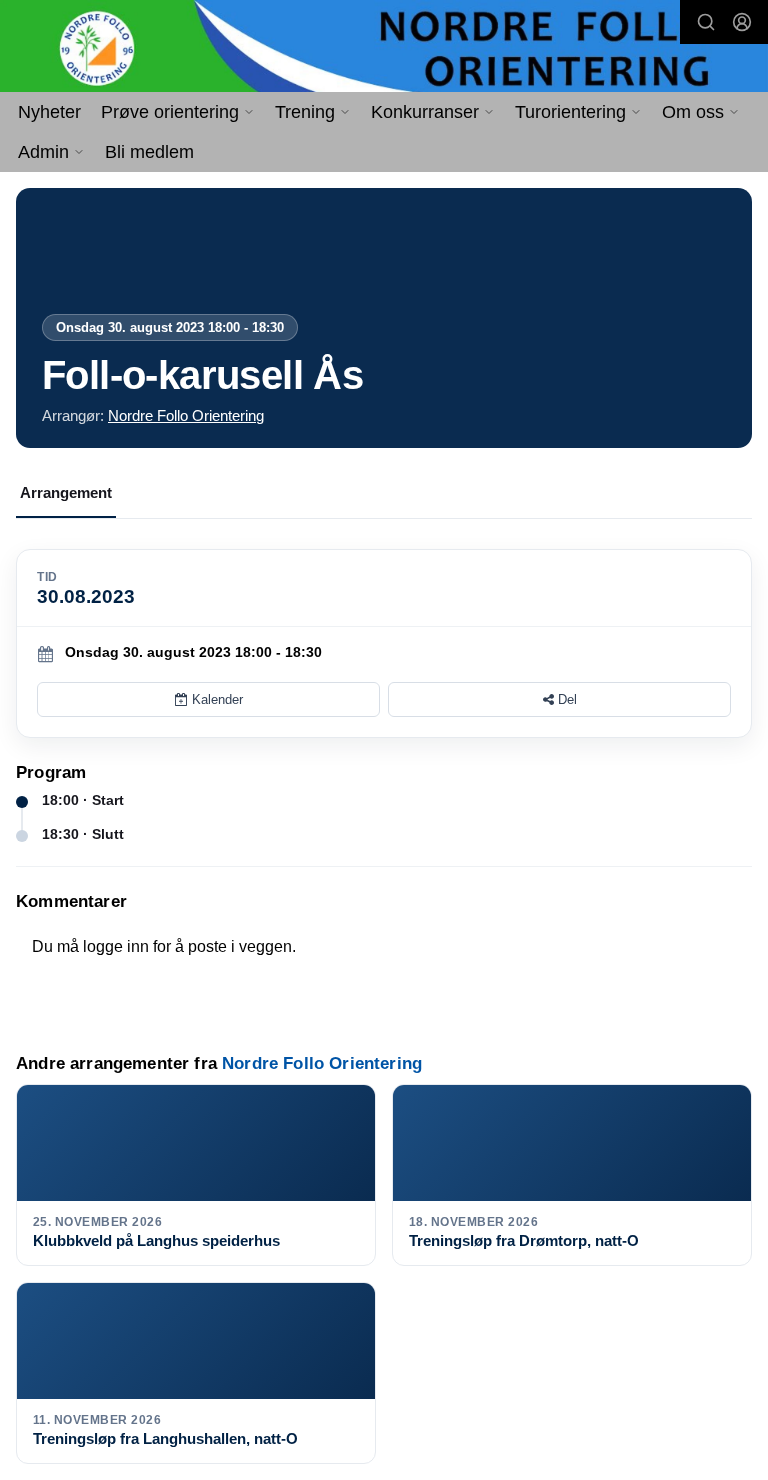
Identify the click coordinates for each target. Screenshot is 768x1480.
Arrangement (66, 492)
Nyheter (49, 112)
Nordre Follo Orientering (186, 415)
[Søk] (706, 22)
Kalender (215, 699)
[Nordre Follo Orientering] (384, 47)
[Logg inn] (742, 22)
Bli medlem (149, 152)
